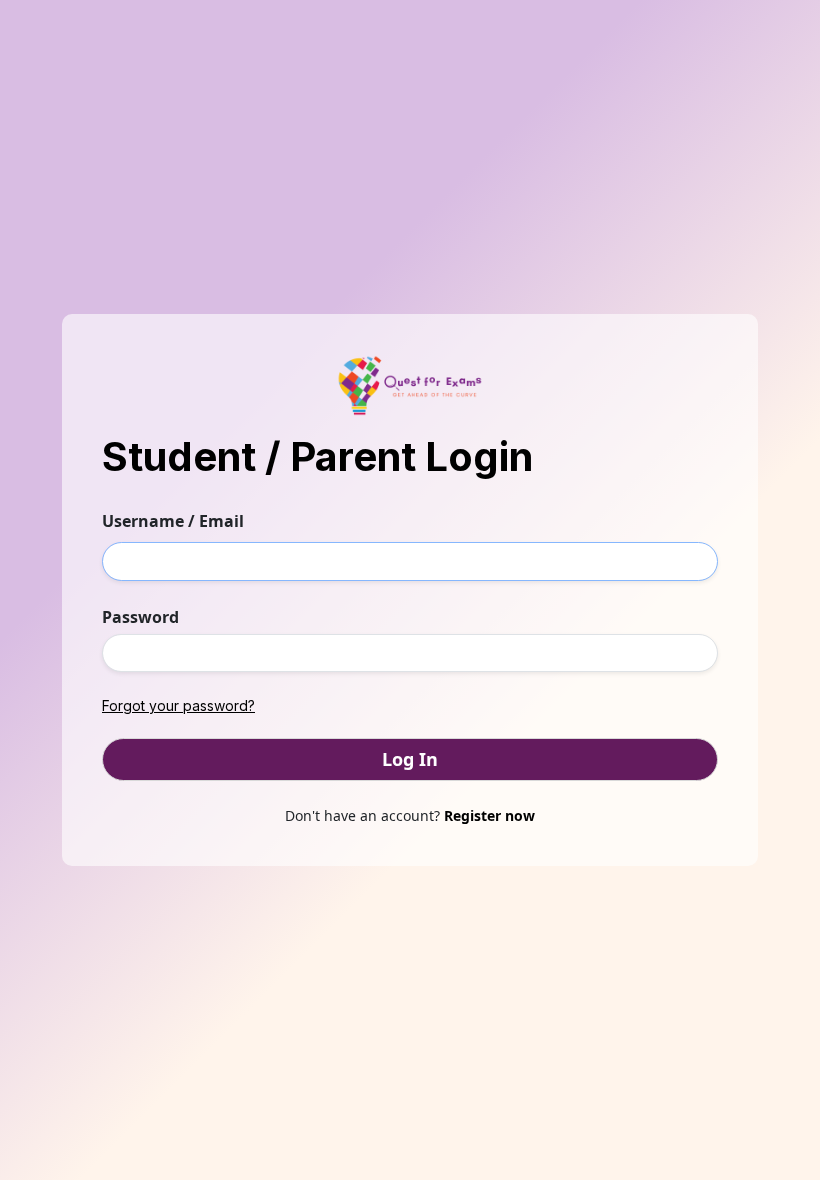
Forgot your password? (178, 705)
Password (140, 617)
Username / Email (173, 521)
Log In (410, 759)
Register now (489, 815)
